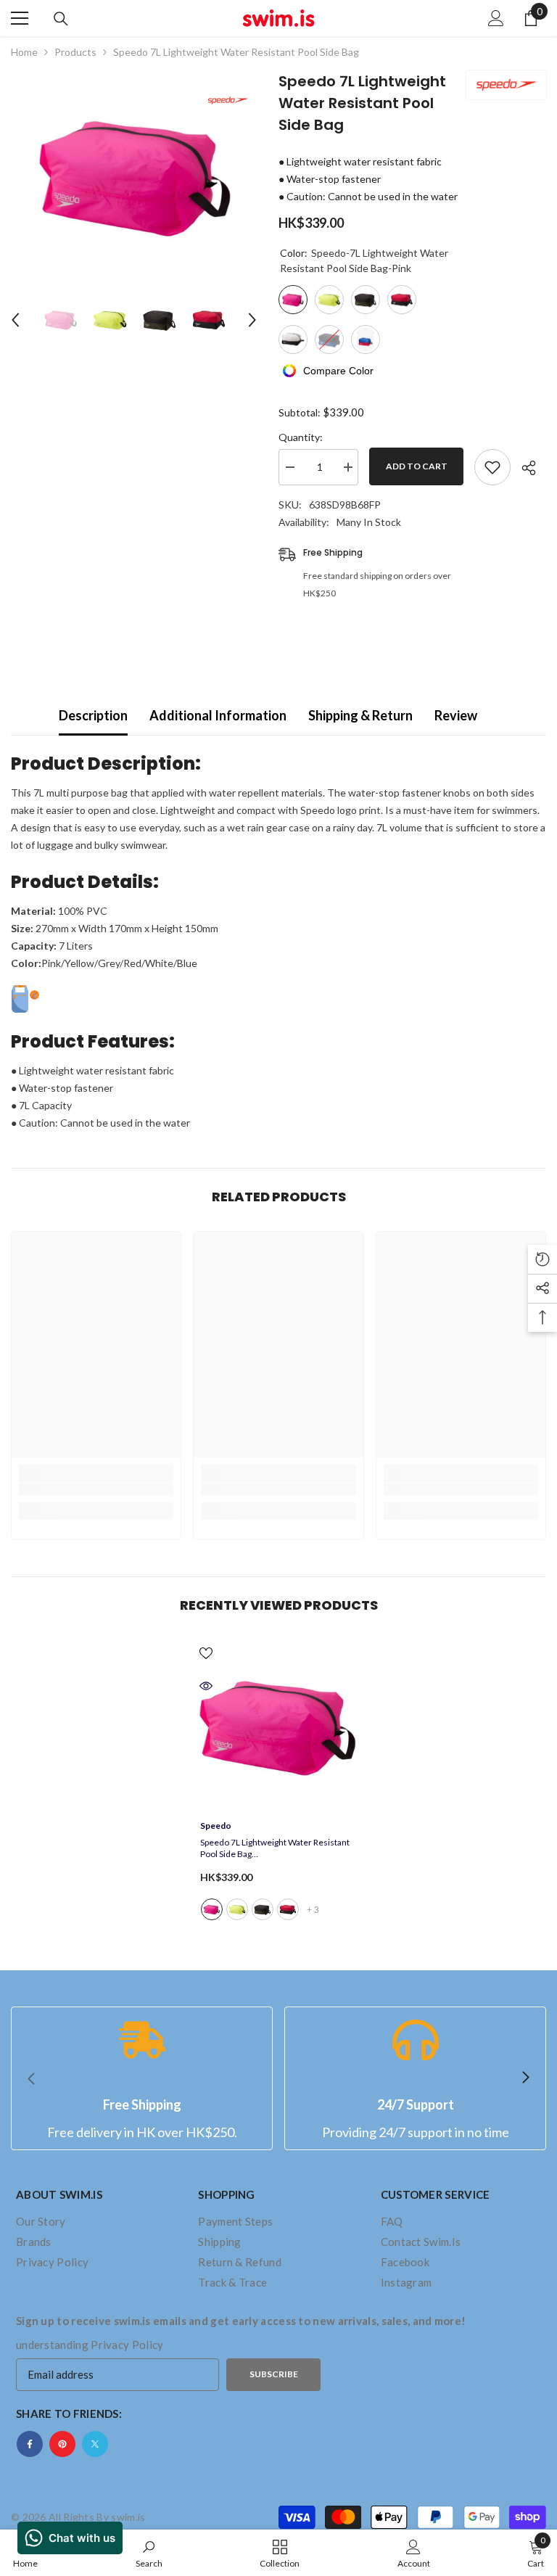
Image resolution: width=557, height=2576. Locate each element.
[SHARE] (523, 468)
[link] (96, 1489)
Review (456, 715)
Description (93, 715)
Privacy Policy (127, 2345)
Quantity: (301, 437)
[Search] (61, 19)
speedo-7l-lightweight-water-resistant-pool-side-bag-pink (212, 1909)
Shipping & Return (360, 715)
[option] (134, 175)
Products (75, 52)
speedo (216, 1826)
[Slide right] (525, 2078)
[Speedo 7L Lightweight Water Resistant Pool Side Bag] (278, 1725)
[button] (15, 320)
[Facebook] (30, 2444)
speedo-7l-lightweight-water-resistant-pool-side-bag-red (288, 1909)
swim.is (128, 2517)
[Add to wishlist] (492, 467)
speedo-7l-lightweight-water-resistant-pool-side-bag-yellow (237, 1909)
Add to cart (417, 466)
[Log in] (496, 18)
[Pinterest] (62, 2444)
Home (24, 52)
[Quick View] (206, 1686)
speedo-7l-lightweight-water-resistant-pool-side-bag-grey (263, 1909)
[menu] (20, 18)
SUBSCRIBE (274, 2374)
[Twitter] (95, 2444)
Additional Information (218, 715)
